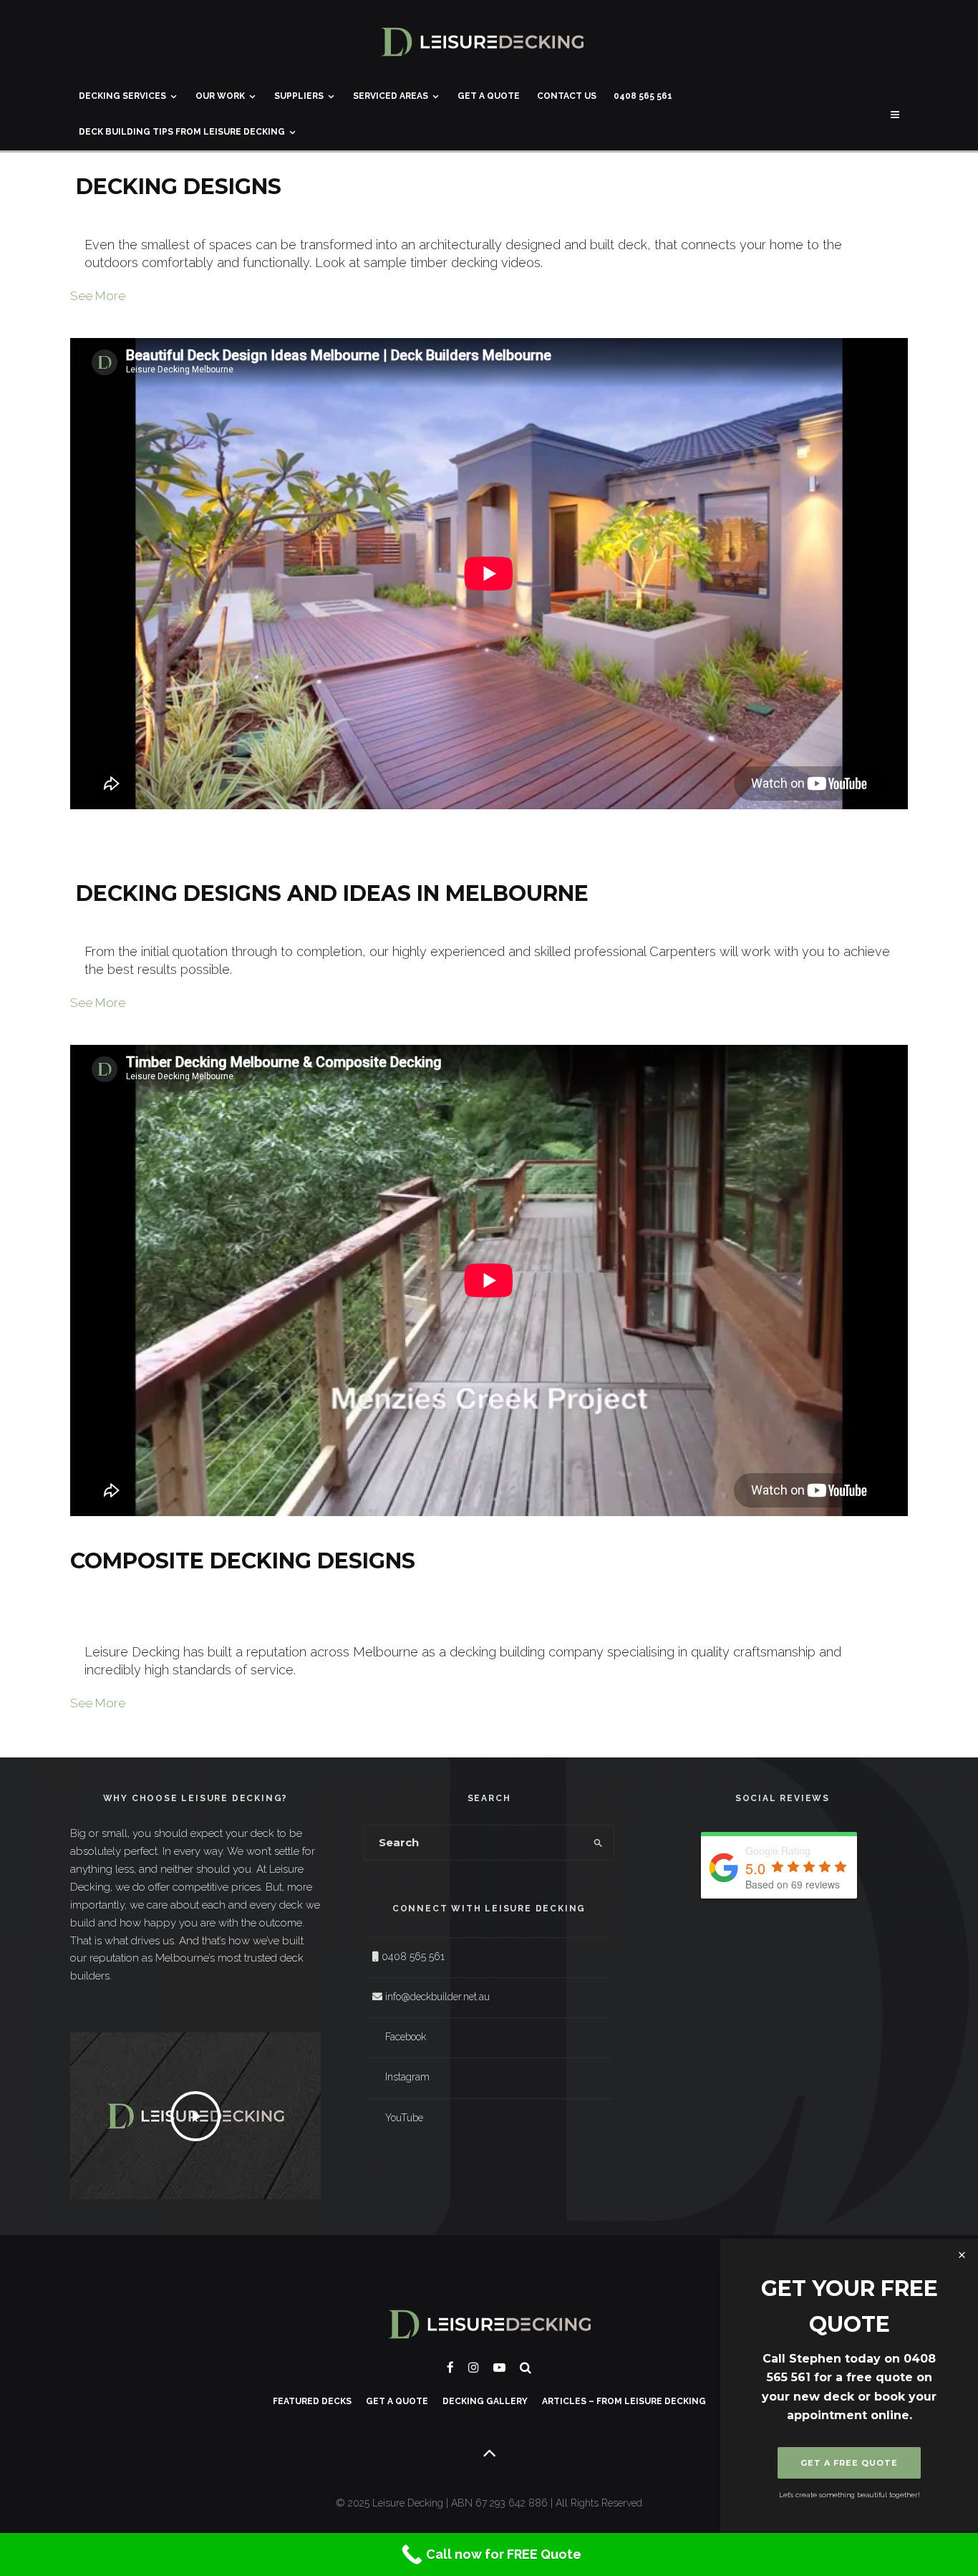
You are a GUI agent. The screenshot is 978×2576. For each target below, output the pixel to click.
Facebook (406, 2037)
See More (98, 296)
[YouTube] (499, 2367)
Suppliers (299, 96)
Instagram (407, 2077)
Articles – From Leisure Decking (624, 2401)
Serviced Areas (391, 96)
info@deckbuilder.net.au (437, 1997)
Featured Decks (312, 2401)
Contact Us (567, 96)
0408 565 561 (643, 96)
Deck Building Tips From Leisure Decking (182, 132)
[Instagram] (474, 2367)
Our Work (220, 96)
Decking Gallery (485, 2401)
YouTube (404, 2118)
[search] (598, 1843)
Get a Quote (489, 96)
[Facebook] (450, 2367)
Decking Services (122, 96)
